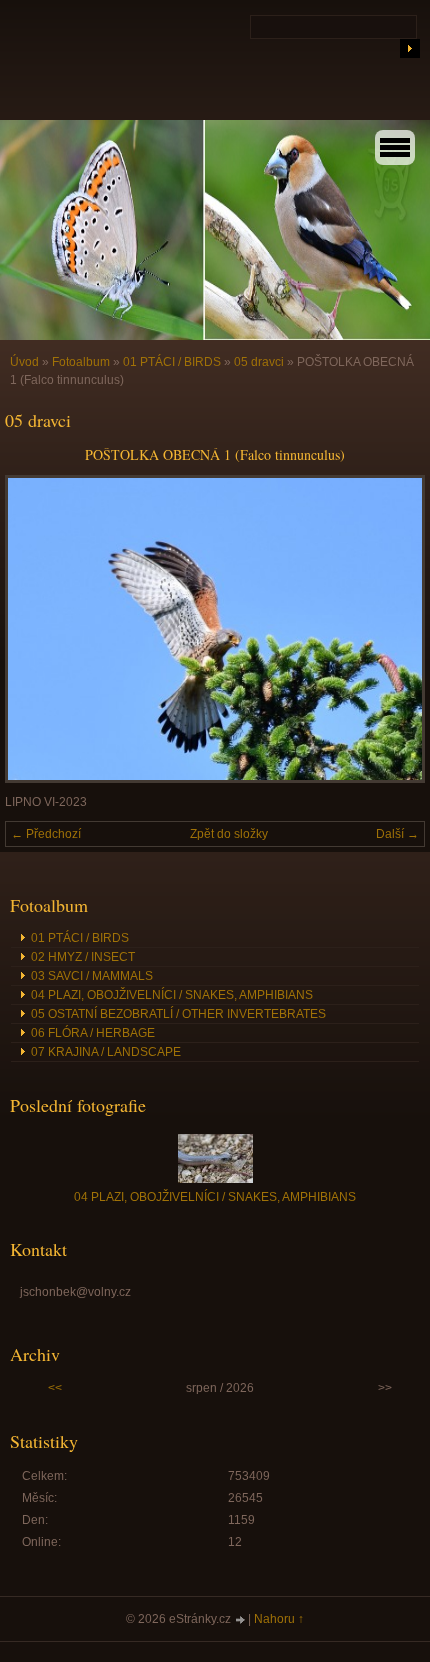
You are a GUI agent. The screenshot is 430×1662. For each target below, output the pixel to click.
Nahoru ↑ (279, 1619)
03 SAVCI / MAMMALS (92, 976)
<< (55, 1388)
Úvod (24, 362)
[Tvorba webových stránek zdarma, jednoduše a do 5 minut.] (241, 1620)
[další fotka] (392, 629)
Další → (397, 834)
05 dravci (259, 362)
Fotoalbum (81, 362)
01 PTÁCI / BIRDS (172, 362)
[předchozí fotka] (37, 629)
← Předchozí (46, 834)
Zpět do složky (229, 834)
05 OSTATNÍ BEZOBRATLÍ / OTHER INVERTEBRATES (178, 1014)
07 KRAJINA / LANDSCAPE (106, 1052)
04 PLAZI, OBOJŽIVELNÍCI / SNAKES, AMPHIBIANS (172, 995)
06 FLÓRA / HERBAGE (93, 1033)
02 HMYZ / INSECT (83, 957)
